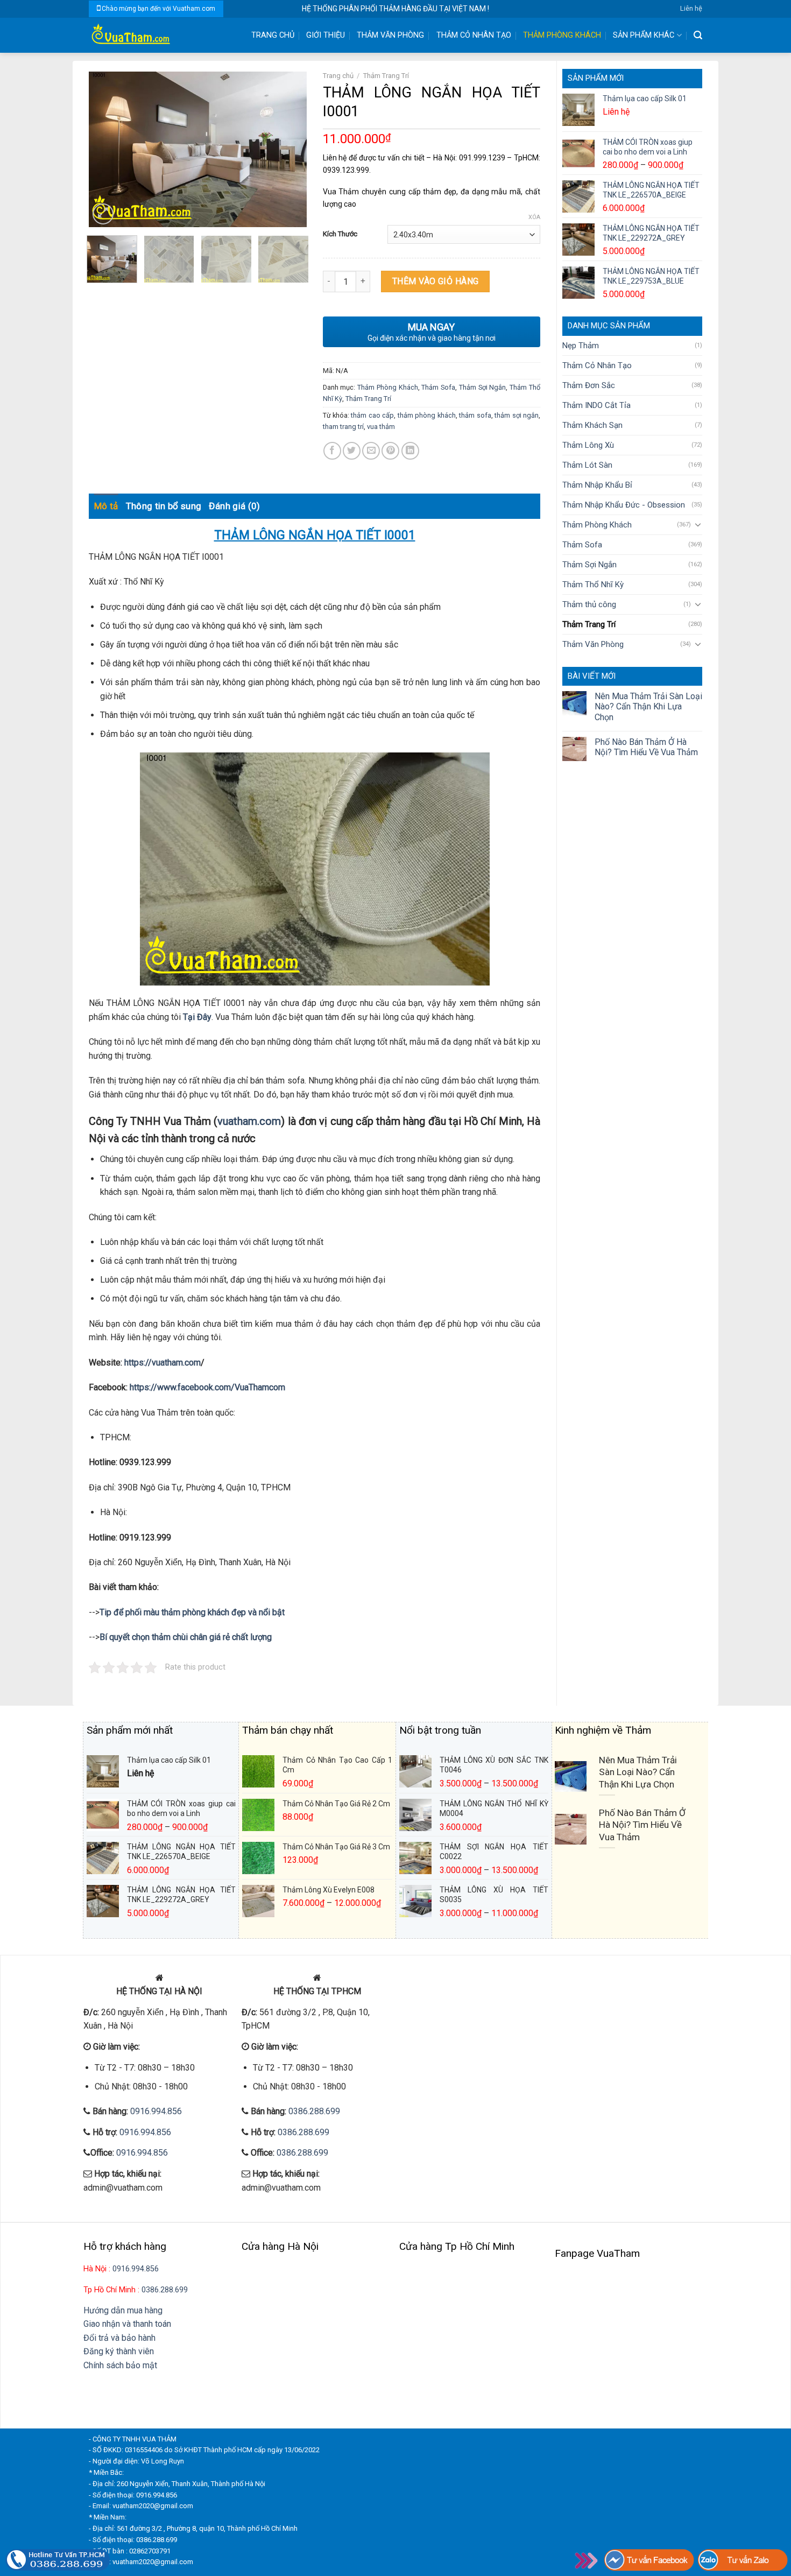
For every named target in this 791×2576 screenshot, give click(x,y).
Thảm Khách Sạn (592, 425)
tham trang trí (343, 427)
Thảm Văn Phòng (390, 35)
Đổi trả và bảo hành (119, 2338)
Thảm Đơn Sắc (589, 385)
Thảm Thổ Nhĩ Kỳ (593, 585)
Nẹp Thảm (581, 346)
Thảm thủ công (589, 604)
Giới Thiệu (326, 35)
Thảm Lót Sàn (587, 465)
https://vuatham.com (163, 1363)
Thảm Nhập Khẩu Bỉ (597, 485)
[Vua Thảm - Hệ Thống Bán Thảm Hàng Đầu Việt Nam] (161, 35)
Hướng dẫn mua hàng (123, 2310)
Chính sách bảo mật (120, 2365)
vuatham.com (249, 1121)
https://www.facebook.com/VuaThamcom (207, 1387)
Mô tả (106, 506)
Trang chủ (338, 76)
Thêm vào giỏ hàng (436, 281)
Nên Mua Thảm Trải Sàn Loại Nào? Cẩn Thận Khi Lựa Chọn (648, 706)
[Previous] (107, 150)
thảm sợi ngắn (517, 415)
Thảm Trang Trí (589, 624)
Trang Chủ (273, 35)
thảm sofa (475, 415)
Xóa (534, 217)
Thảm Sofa (582, 545)
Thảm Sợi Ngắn (589, 565)
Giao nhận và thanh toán (127, 2324)
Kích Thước (340, 234)
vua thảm (381, 427)
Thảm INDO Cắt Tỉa (596, 405)
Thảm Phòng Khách (562, 35)
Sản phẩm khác (644, 35)
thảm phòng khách (427, 415)
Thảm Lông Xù (588, 445)
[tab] (106, 506)
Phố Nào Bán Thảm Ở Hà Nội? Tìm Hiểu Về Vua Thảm (646, 747)
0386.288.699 (314, 2111)
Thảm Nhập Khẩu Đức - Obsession (624, 505)
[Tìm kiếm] (698, 35)
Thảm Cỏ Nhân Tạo (474, 35)
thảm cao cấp (372, 415)
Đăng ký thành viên (119, 2351)
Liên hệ (691, 8)
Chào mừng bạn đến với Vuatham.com (158, 9)
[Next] (288, 150)
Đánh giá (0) (234, 506)
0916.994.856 (156, 2111)
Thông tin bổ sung (164, 506)
